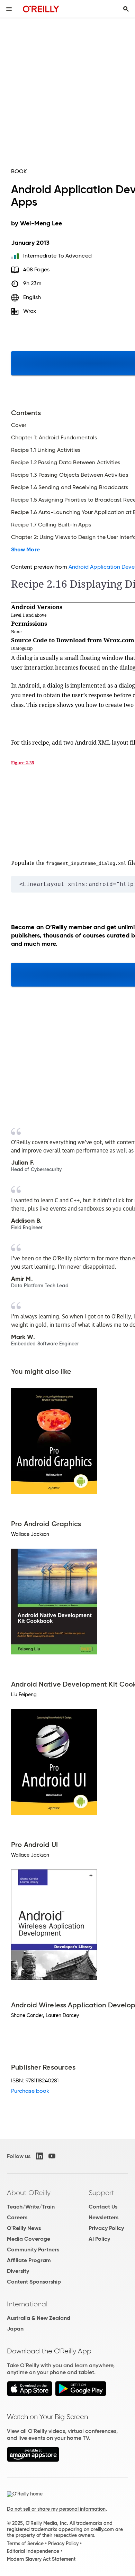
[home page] (41, 9)
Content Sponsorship (34, 2282)
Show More (25, 550)
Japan (15, 2329)
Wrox (30, 311)
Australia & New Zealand (39, 2318)
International (27, 2304)
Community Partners (33, 2250)
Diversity (18, 2271)
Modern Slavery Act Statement (41, 2559)
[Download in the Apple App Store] (30, 2394)
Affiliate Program (29, 2260)
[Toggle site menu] (9, 9)
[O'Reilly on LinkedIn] (39, 2156)
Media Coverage (29, 2239)
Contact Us (103, 2207)
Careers (17, 2217)
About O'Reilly (29, 2193)
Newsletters (103, 2217)
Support (101, 2193)
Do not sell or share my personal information (56, 2509)
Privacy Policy (106, 2228)
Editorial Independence (33, 2551)
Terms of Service (25, 2544)
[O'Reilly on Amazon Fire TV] (33, 2460)
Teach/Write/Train (31, 2207)
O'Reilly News (24, 2228)
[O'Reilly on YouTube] (52, 2156)
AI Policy (99, 2239)
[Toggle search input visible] (126, 9)
